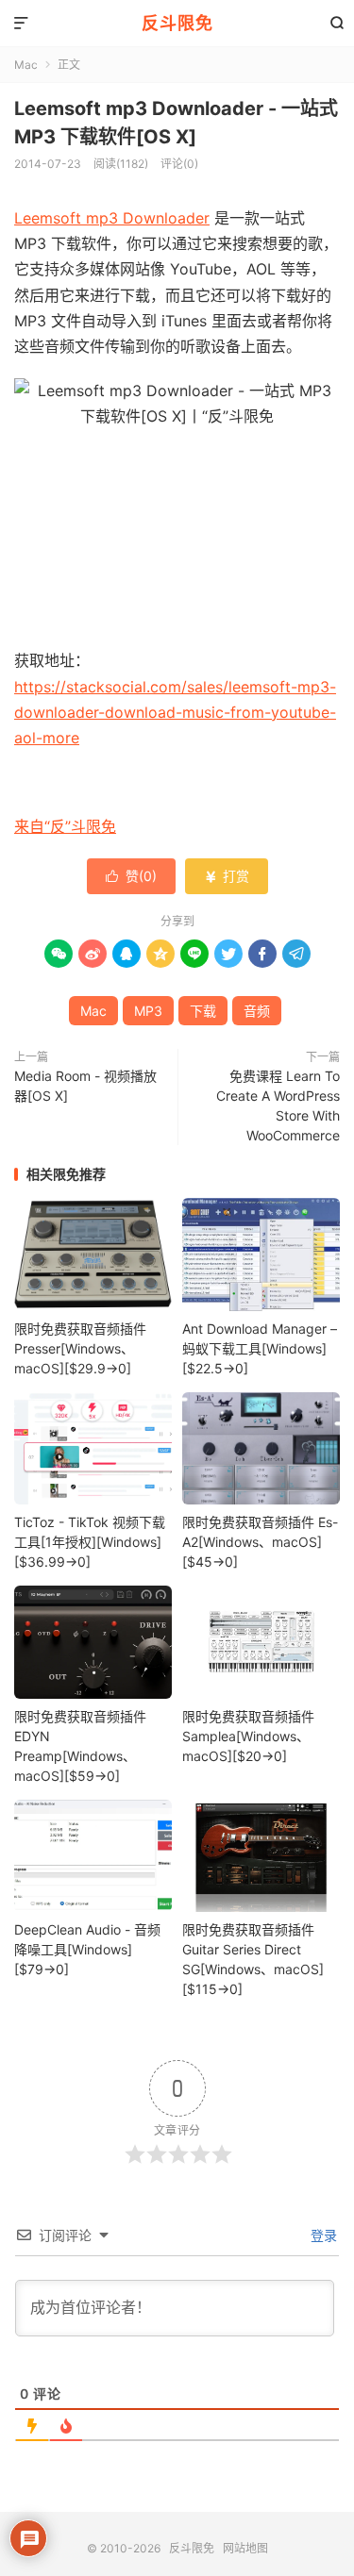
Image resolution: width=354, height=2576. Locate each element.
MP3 (148, 1011)
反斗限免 (177, 23)
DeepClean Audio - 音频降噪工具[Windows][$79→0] (87, 1949)
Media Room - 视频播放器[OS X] (85, 1086)
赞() (131, 876)
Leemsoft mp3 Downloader (112, 218)
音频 (257, 1011)
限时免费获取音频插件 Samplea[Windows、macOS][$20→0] (248, 1736)
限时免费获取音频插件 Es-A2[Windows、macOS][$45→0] (260, 1542)
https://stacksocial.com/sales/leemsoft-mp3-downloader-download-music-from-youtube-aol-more (175, 712)
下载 (203, 1011)
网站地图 (245, 2548)
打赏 (227, 876)
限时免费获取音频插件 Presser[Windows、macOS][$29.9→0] (80, 1348)
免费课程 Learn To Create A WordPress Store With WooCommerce (278, 1105)
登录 (322, 2235)
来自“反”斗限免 (65, 826)
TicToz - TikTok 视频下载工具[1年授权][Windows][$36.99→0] (90, 1542)
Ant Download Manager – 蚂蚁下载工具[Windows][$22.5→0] (260, 1348)
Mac (26, 65)
